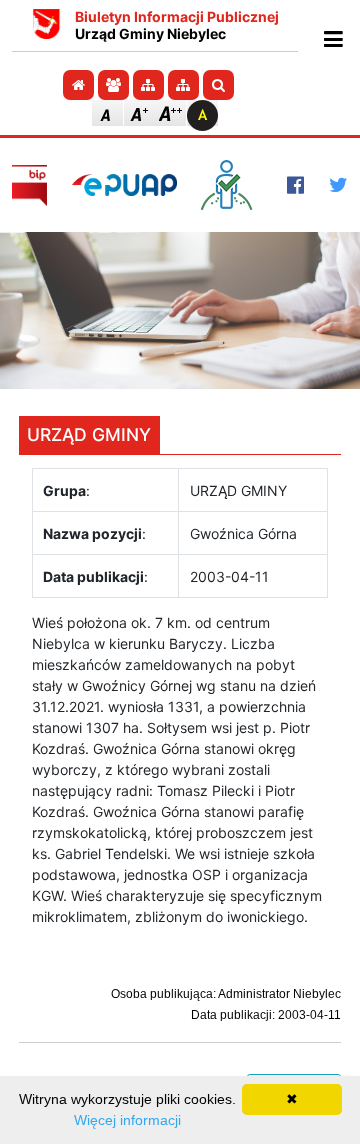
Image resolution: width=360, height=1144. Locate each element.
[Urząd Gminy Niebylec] (46, 26)
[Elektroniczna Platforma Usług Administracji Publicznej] (124, 184)
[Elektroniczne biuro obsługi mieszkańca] (231, 185)
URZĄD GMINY (89, 434)
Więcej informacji (127, 1120)
